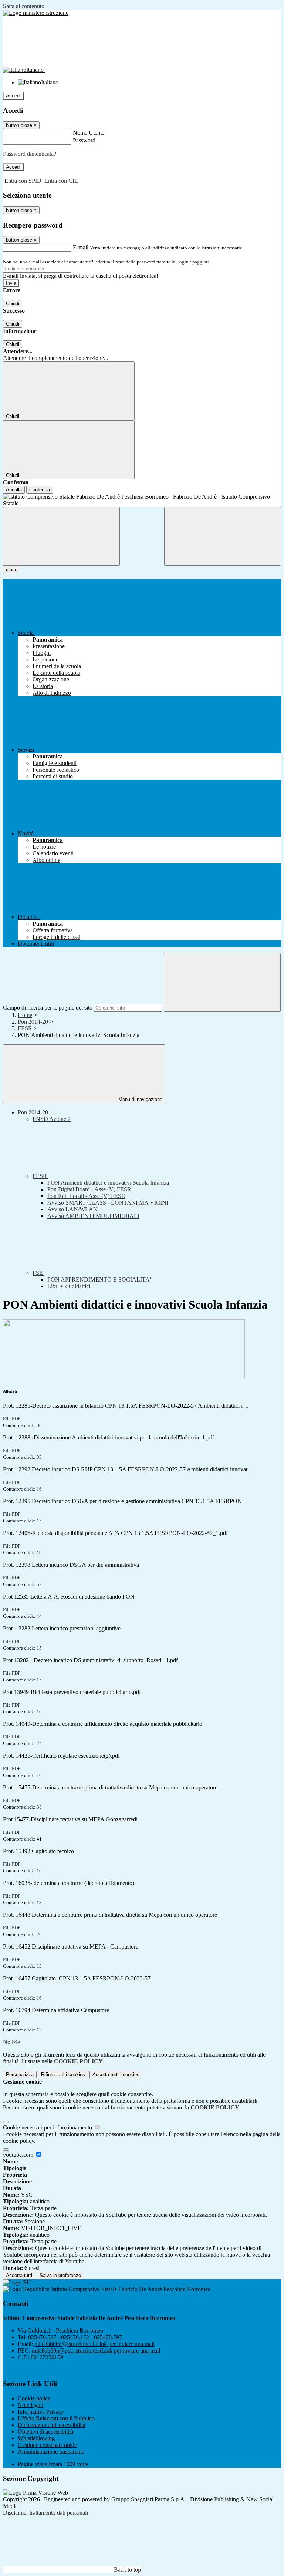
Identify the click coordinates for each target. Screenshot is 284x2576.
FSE (38, 1273)
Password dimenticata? (30, 154)
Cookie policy (34, 2398)
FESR (25, 1028)
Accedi (13, 96)
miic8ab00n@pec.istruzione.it (96, 2351)
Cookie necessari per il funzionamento (48, 2127)
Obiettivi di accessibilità (45, 2432)
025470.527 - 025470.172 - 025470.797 (75, 2337)
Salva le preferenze (60, 2275)
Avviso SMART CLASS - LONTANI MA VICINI (108, 1203)
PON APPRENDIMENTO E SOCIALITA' (99, 1279)
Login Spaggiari (193, 262)
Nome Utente (89, 133)
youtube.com (19, 2155)
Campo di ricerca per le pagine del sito (48, 1008)
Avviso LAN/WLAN (72, 1209)
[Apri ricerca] (223, 536)
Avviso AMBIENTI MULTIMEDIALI (93, 1216)
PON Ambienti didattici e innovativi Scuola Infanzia (108, 1183)
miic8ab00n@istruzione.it (94, 2344)
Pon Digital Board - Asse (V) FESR (89, 1189)
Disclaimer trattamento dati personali (45, 2513)
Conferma (40, 490)
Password (84, 140)
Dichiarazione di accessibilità (52, 2425)
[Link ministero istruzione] (36, 13)
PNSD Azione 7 (52, 1119)
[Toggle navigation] (61, 536)
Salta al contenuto (24, 6)
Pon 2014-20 (33, 1022)
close (12, 570)
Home (25, 1015)
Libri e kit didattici (69, 1286)
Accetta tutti (116, 2075)
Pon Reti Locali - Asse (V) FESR (86, 1196)
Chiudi (13, 304)
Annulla (14, 490)
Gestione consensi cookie (47, 2445)
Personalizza (20, 2075)
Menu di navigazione (140, 1099)
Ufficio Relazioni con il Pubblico (56, 2418)
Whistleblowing (36, 2438)
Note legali (31, 2405)
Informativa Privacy (41, 2412)
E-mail (81, 247)
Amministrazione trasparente (51, 2452)
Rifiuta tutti (63, 2075)
